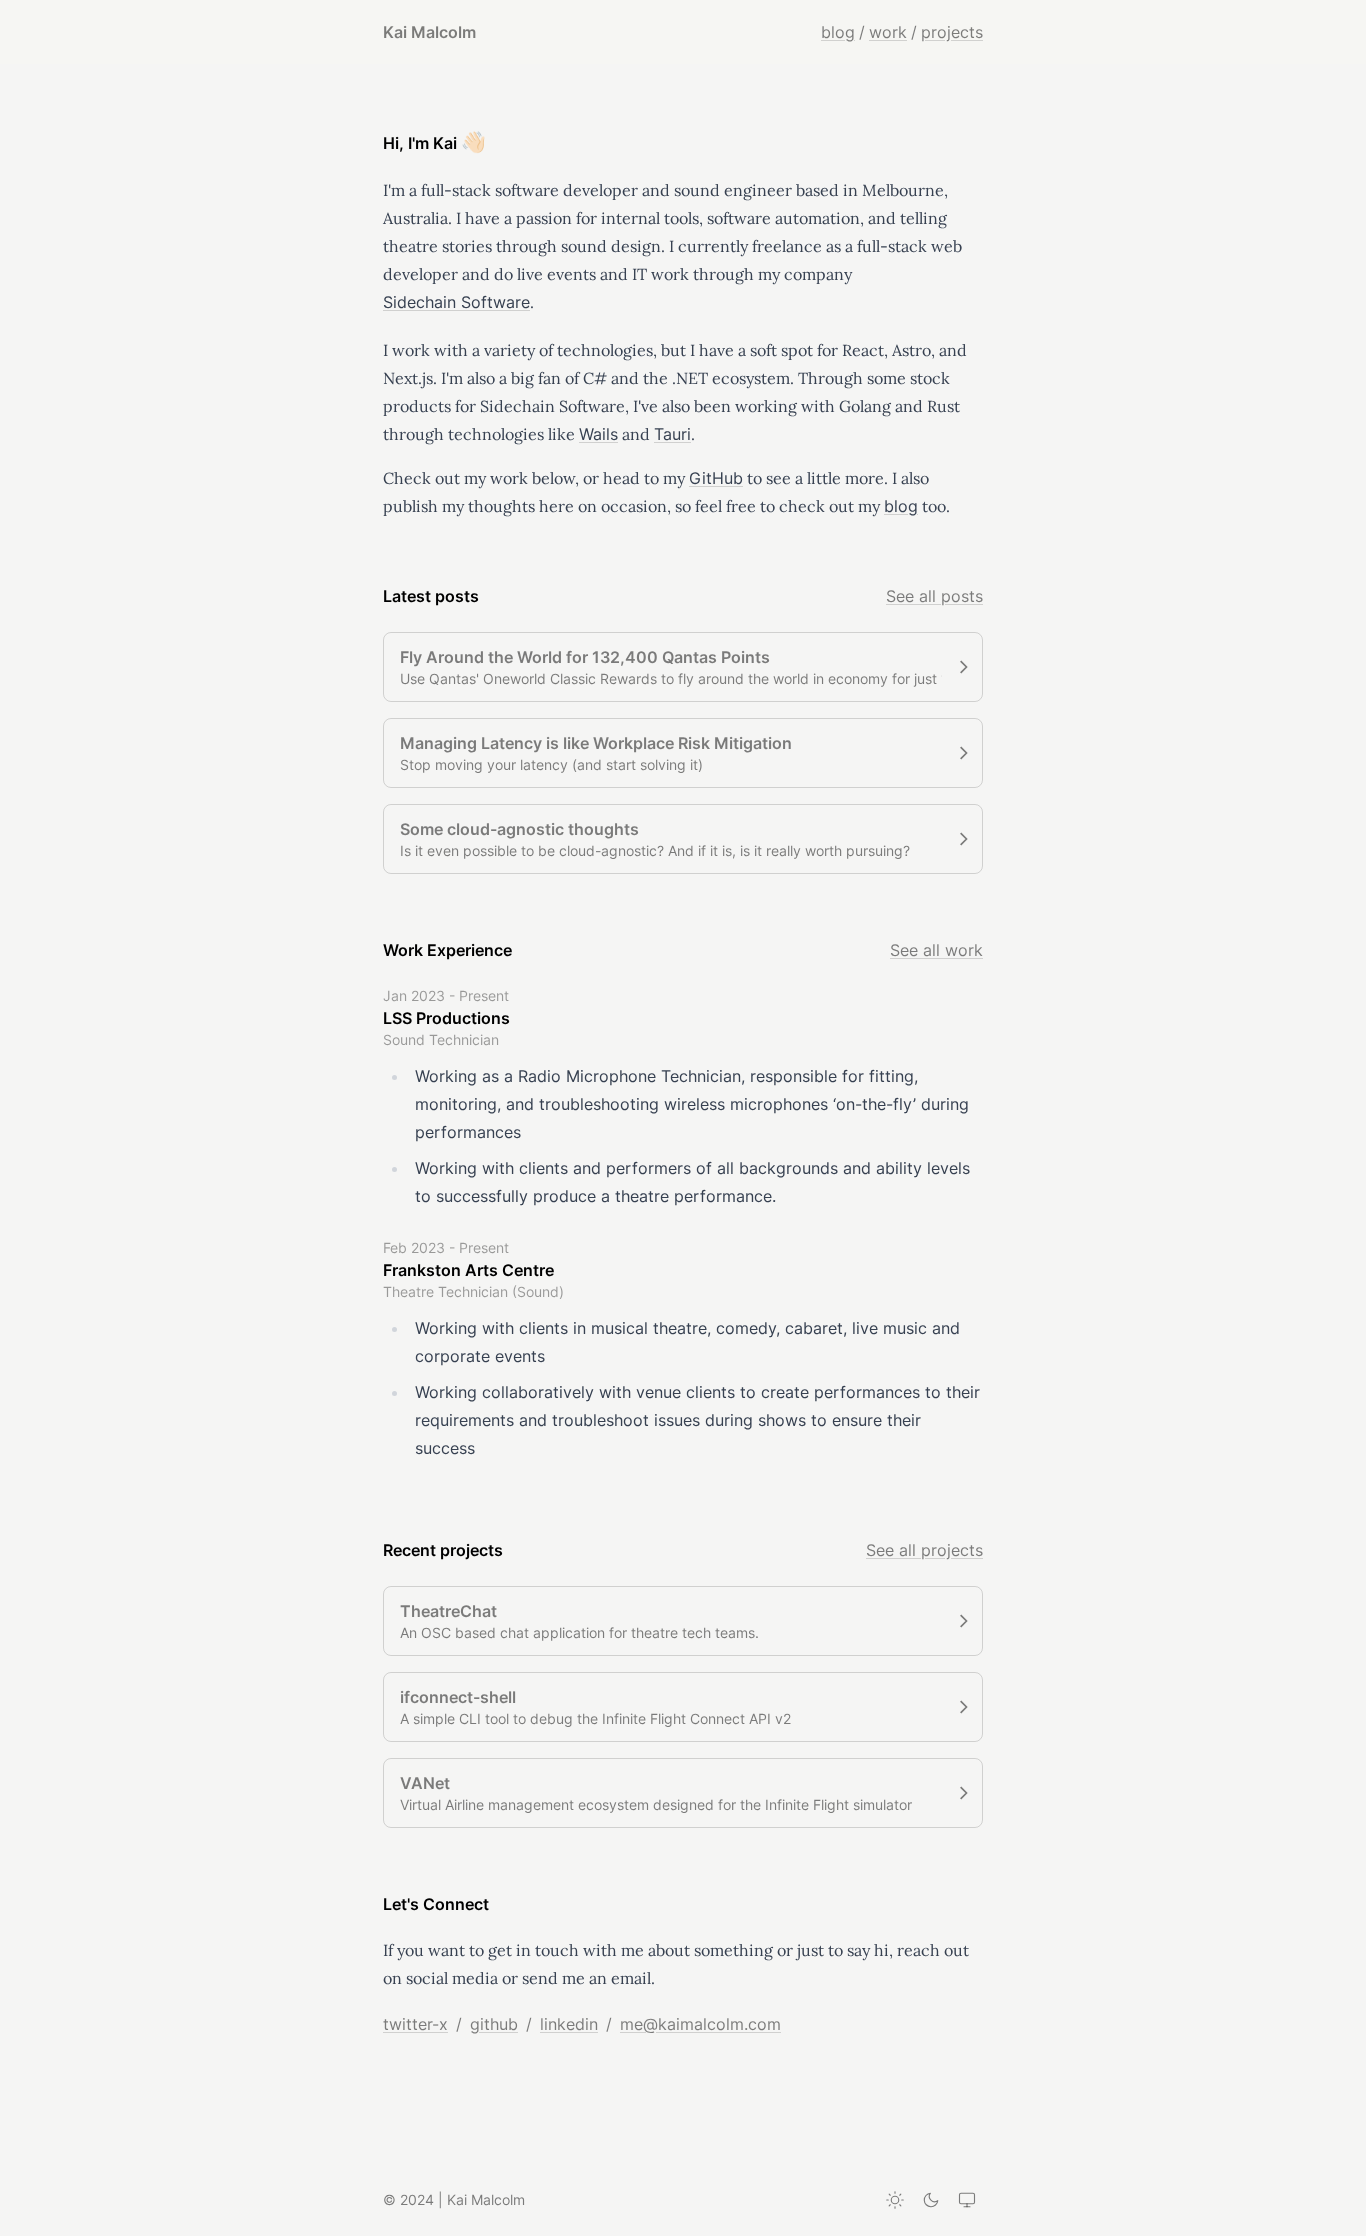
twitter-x (415, 2024)
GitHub (716, 478)
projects (952, 32)
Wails (598, 434)
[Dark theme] (931, 2200)
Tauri (672, 434)
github (494, 2024)
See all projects (924, 1550)
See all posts (934, 596)
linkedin (569, 2024)
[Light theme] (895, 2200)
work (888, 32)
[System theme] (967, 2200)
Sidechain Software (456, 302)
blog (838, 32)
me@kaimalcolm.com (700, 2024)
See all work (936, 950)
